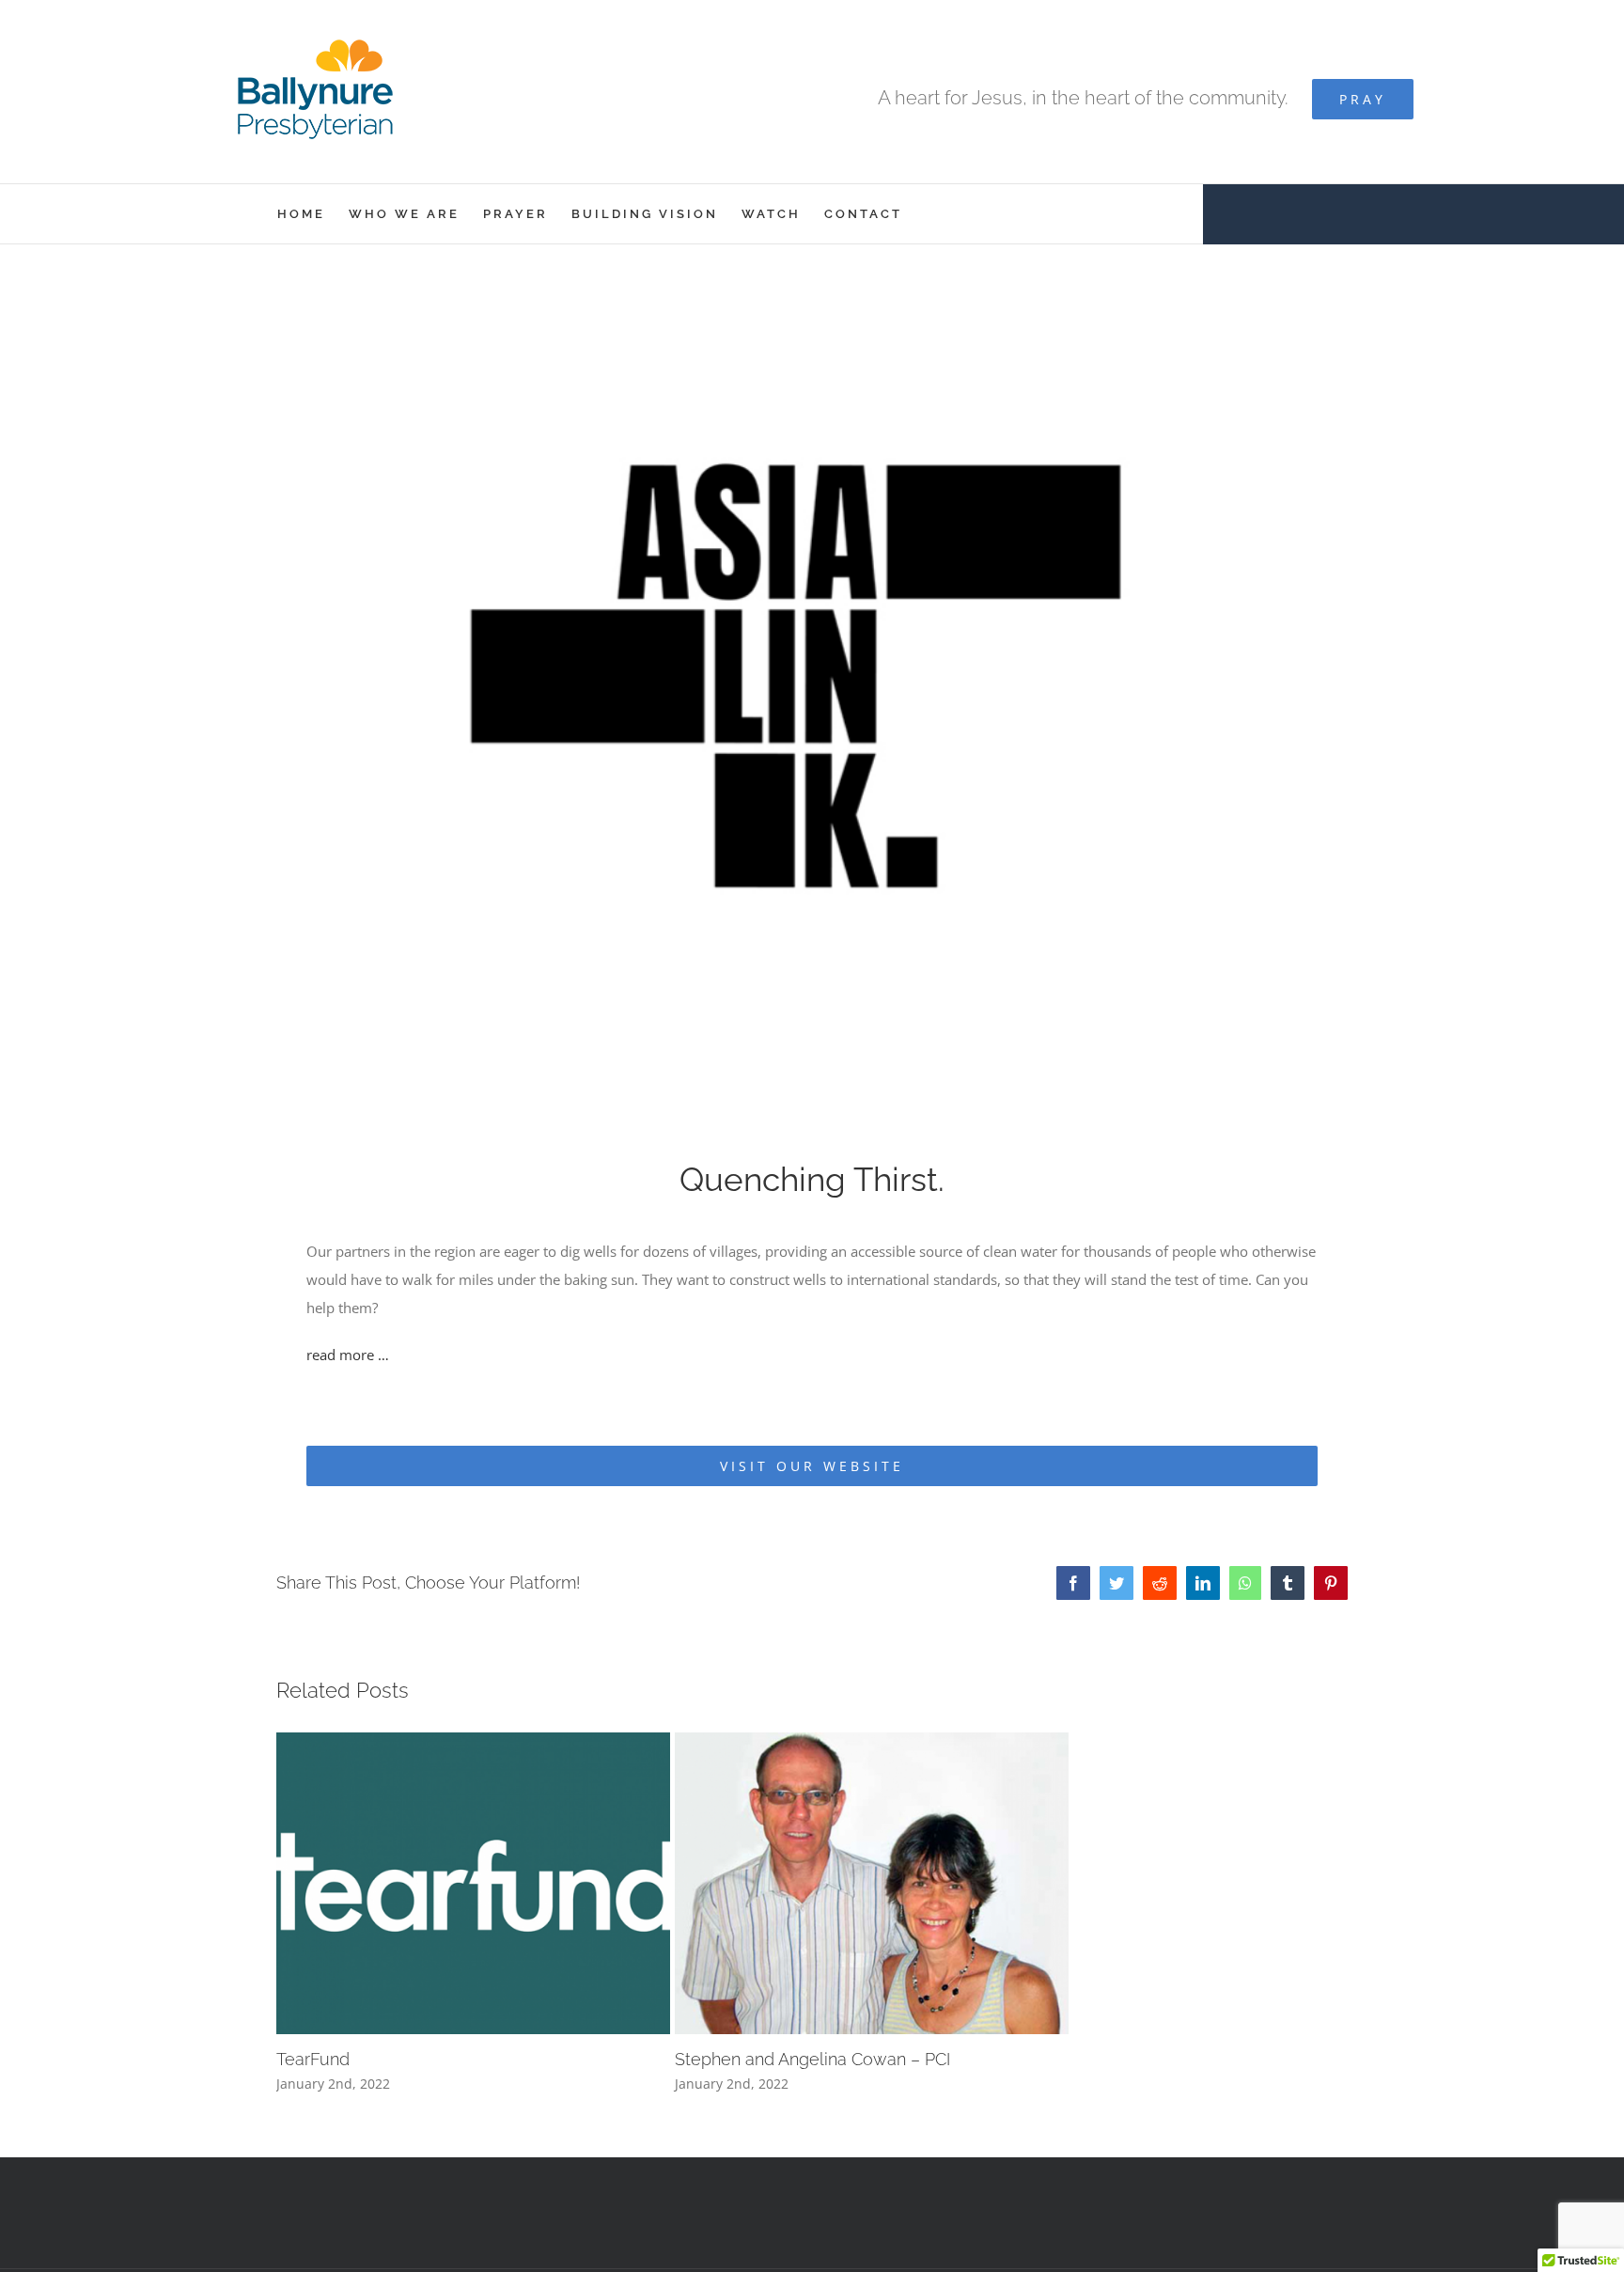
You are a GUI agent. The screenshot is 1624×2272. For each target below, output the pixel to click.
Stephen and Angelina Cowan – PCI (812, 2059)
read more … (348, 1355)
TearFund (313, 2059)
